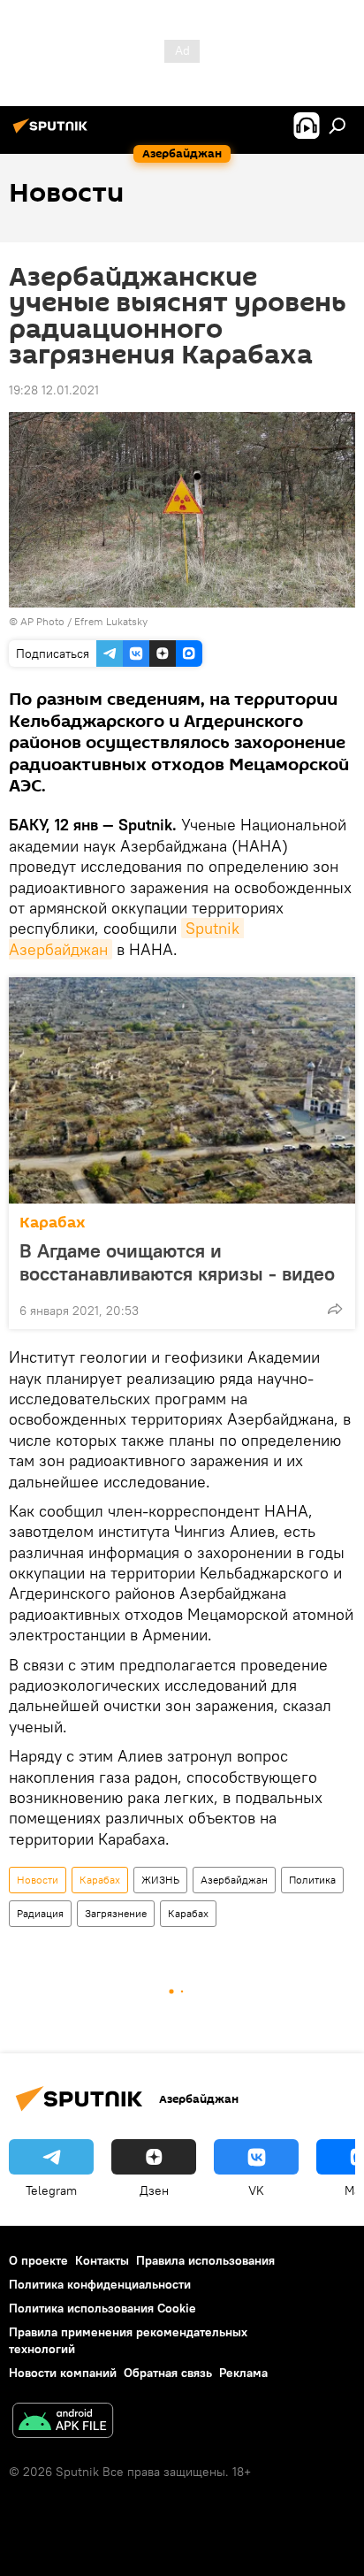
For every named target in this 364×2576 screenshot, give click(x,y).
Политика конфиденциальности (100, 2284)
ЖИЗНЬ (160, 1880)
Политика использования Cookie (102, 2308)
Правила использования (205, 2260)
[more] (335, 1309)
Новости (38, 1880)
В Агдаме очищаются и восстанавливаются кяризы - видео (177, 1262)
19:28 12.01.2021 (54, 390)
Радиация (40, 1913)
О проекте (38, 2260)
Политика (312, 1880)
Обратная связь (168, 2373)
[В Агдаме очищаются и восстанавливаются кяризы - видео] (182, 1090)
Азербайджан (234, 1880)
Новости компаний (63, 2373)
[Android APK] (63, 2423)
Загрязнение (116, 1913)
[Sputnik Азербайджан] (53, 133)
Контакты (102, 2260)
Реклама (243, 2373)
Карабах (53, 1223)
